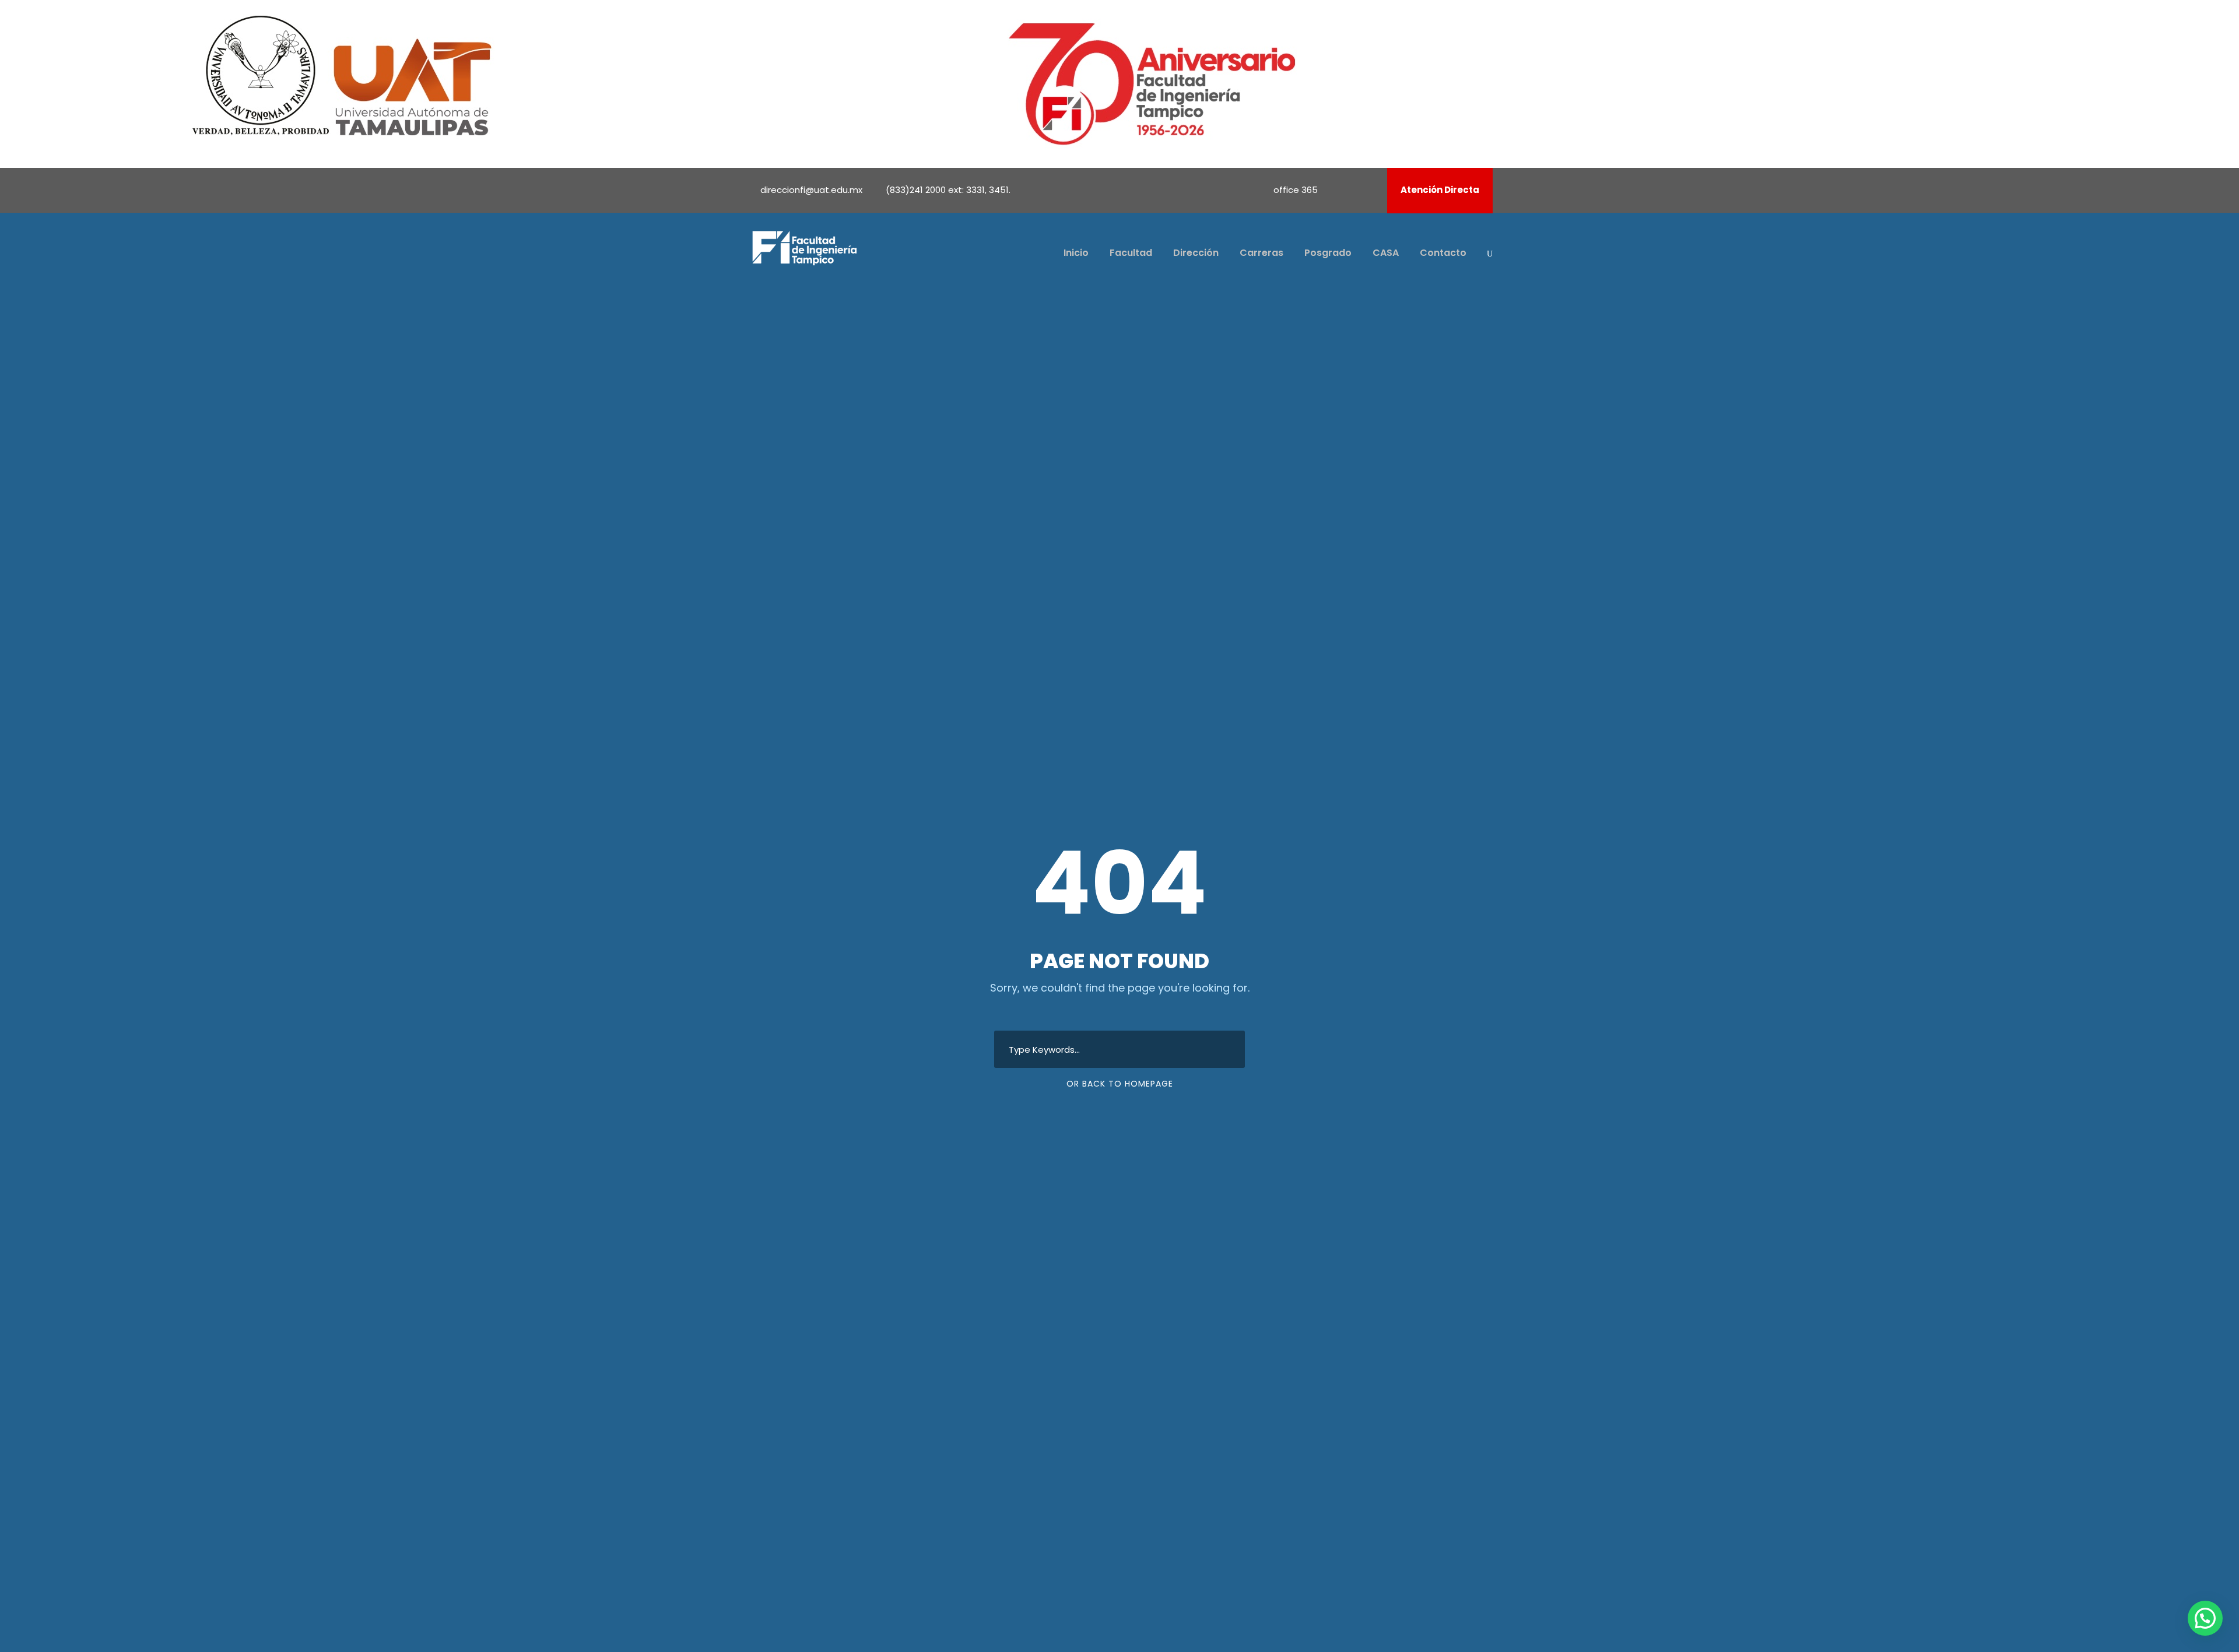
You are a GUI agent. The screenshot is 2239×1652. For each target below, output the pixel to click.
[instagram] (1370, 190)
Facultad (1131, 253)
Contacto (1443, 253)
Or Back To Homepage (1120, 1084)
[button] (2205, 1618)
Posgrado (1328, 253)
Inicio (1076, 253)
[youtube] (1354, 190)
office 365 (1296, 190)
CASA (1386, 253)
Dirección (1196, 253)
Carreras (1261, 253)
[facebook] (1339, 190)
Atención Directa (1440, 190)
